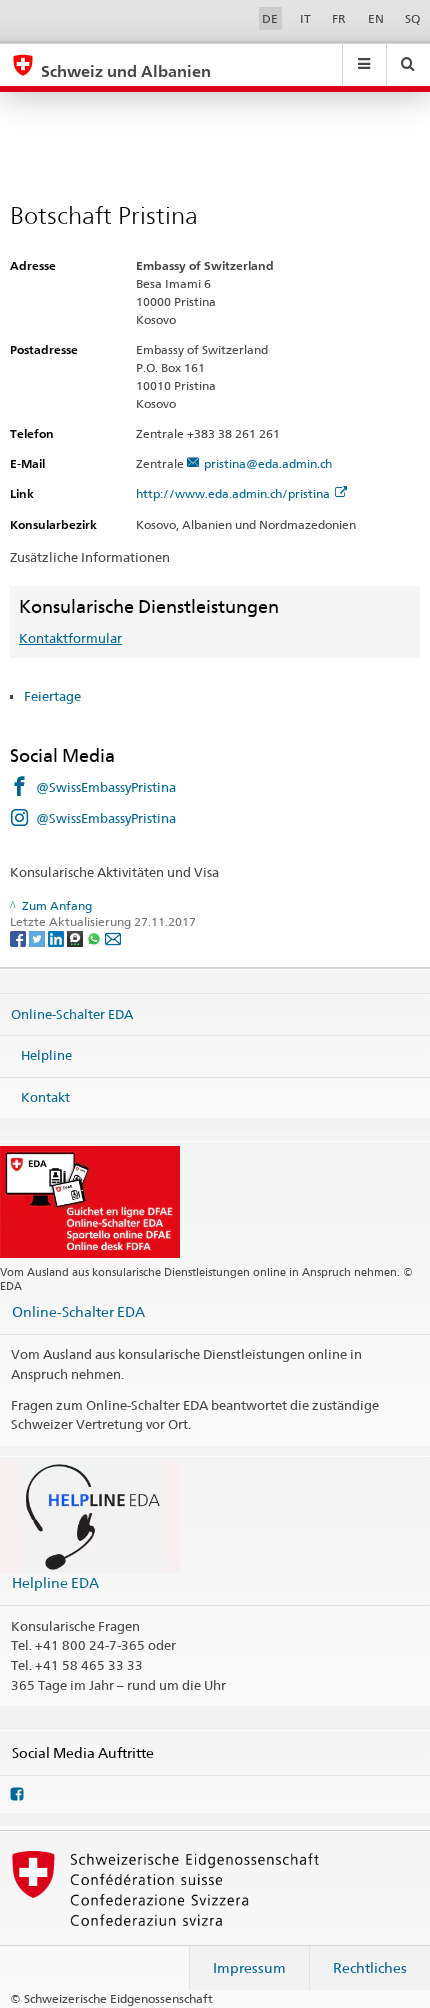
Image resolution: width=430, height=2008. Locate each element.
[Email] (113, 938)
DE (270, 18)
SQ (412, 18)
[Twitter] (38, 938)
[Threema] (76, 938)
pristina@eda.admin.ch (268, 463)
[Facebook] (19, 938)
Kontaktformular (70, 638)
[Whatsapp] (95, 938)
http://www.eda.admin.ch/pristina (233, 493)
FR (339, 18)
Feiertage (52, 696)
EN (376, 18)
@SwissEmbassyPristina (106, 787)
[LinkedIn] (57, 938)
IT (305, 18)
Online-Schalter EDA (72, 1013)
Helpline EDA (55, 1582)
